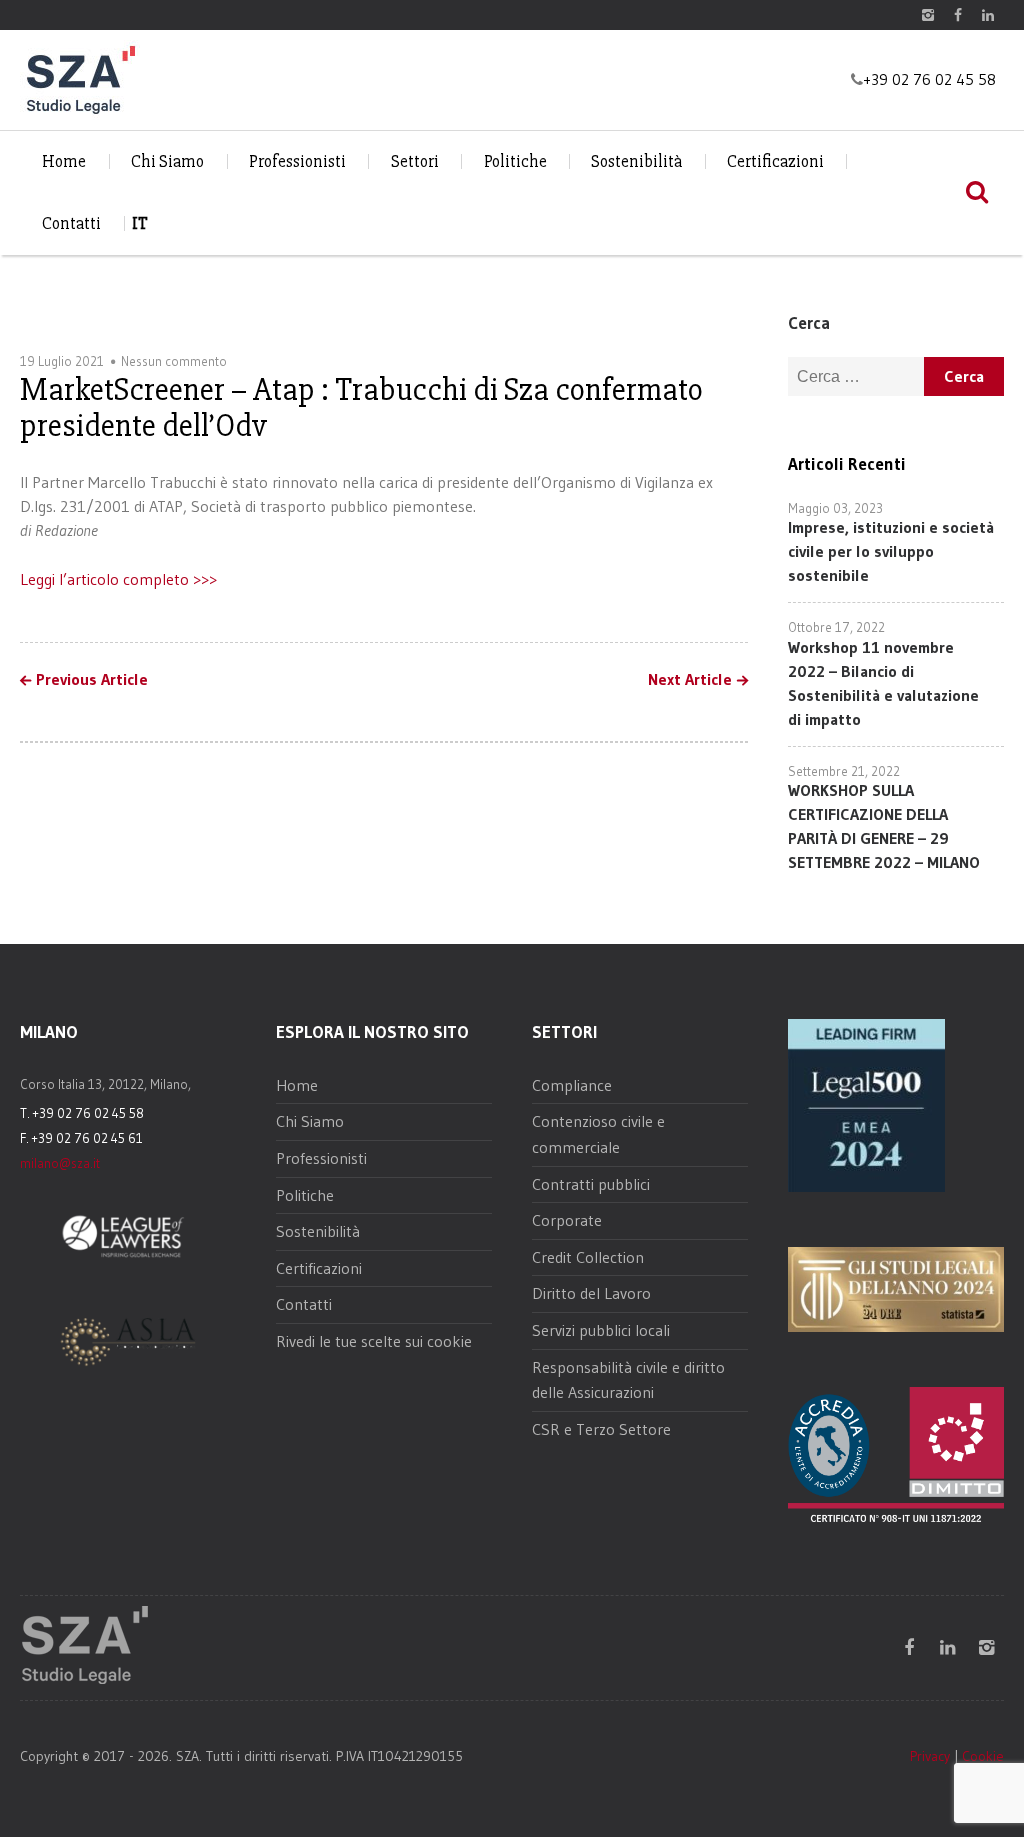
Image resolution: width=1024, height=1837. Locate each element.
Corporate (567, 1220)
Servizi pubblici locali (601, 1330)
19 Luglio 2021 (62, 361)
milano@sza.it (60, 1163)
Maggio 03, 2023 (835, 508)
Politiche (515, 161)
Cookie (983, 1756)
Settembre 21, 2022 (844, 771)
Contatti (71, 223)
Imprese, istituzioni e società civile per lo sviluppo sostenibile (891, 551)
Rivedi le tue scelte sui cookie (374, 1341)
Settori (415, 161)
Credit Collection (588, 1257)
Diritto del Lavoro (591, 1293)
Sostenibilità (636, 161)
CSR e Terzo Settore (601, 1429)
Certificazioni (775, 161)
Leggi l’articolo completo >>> (118, 579)
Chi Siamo (167, 161)
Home (64, 161)
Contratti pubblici (591, 1184)
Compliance (572, 1085)
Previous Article (92, 680)
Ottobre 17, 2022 (836, 627)
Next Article (690, 680)
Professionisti (297, 161)
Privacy (930, 1756)
